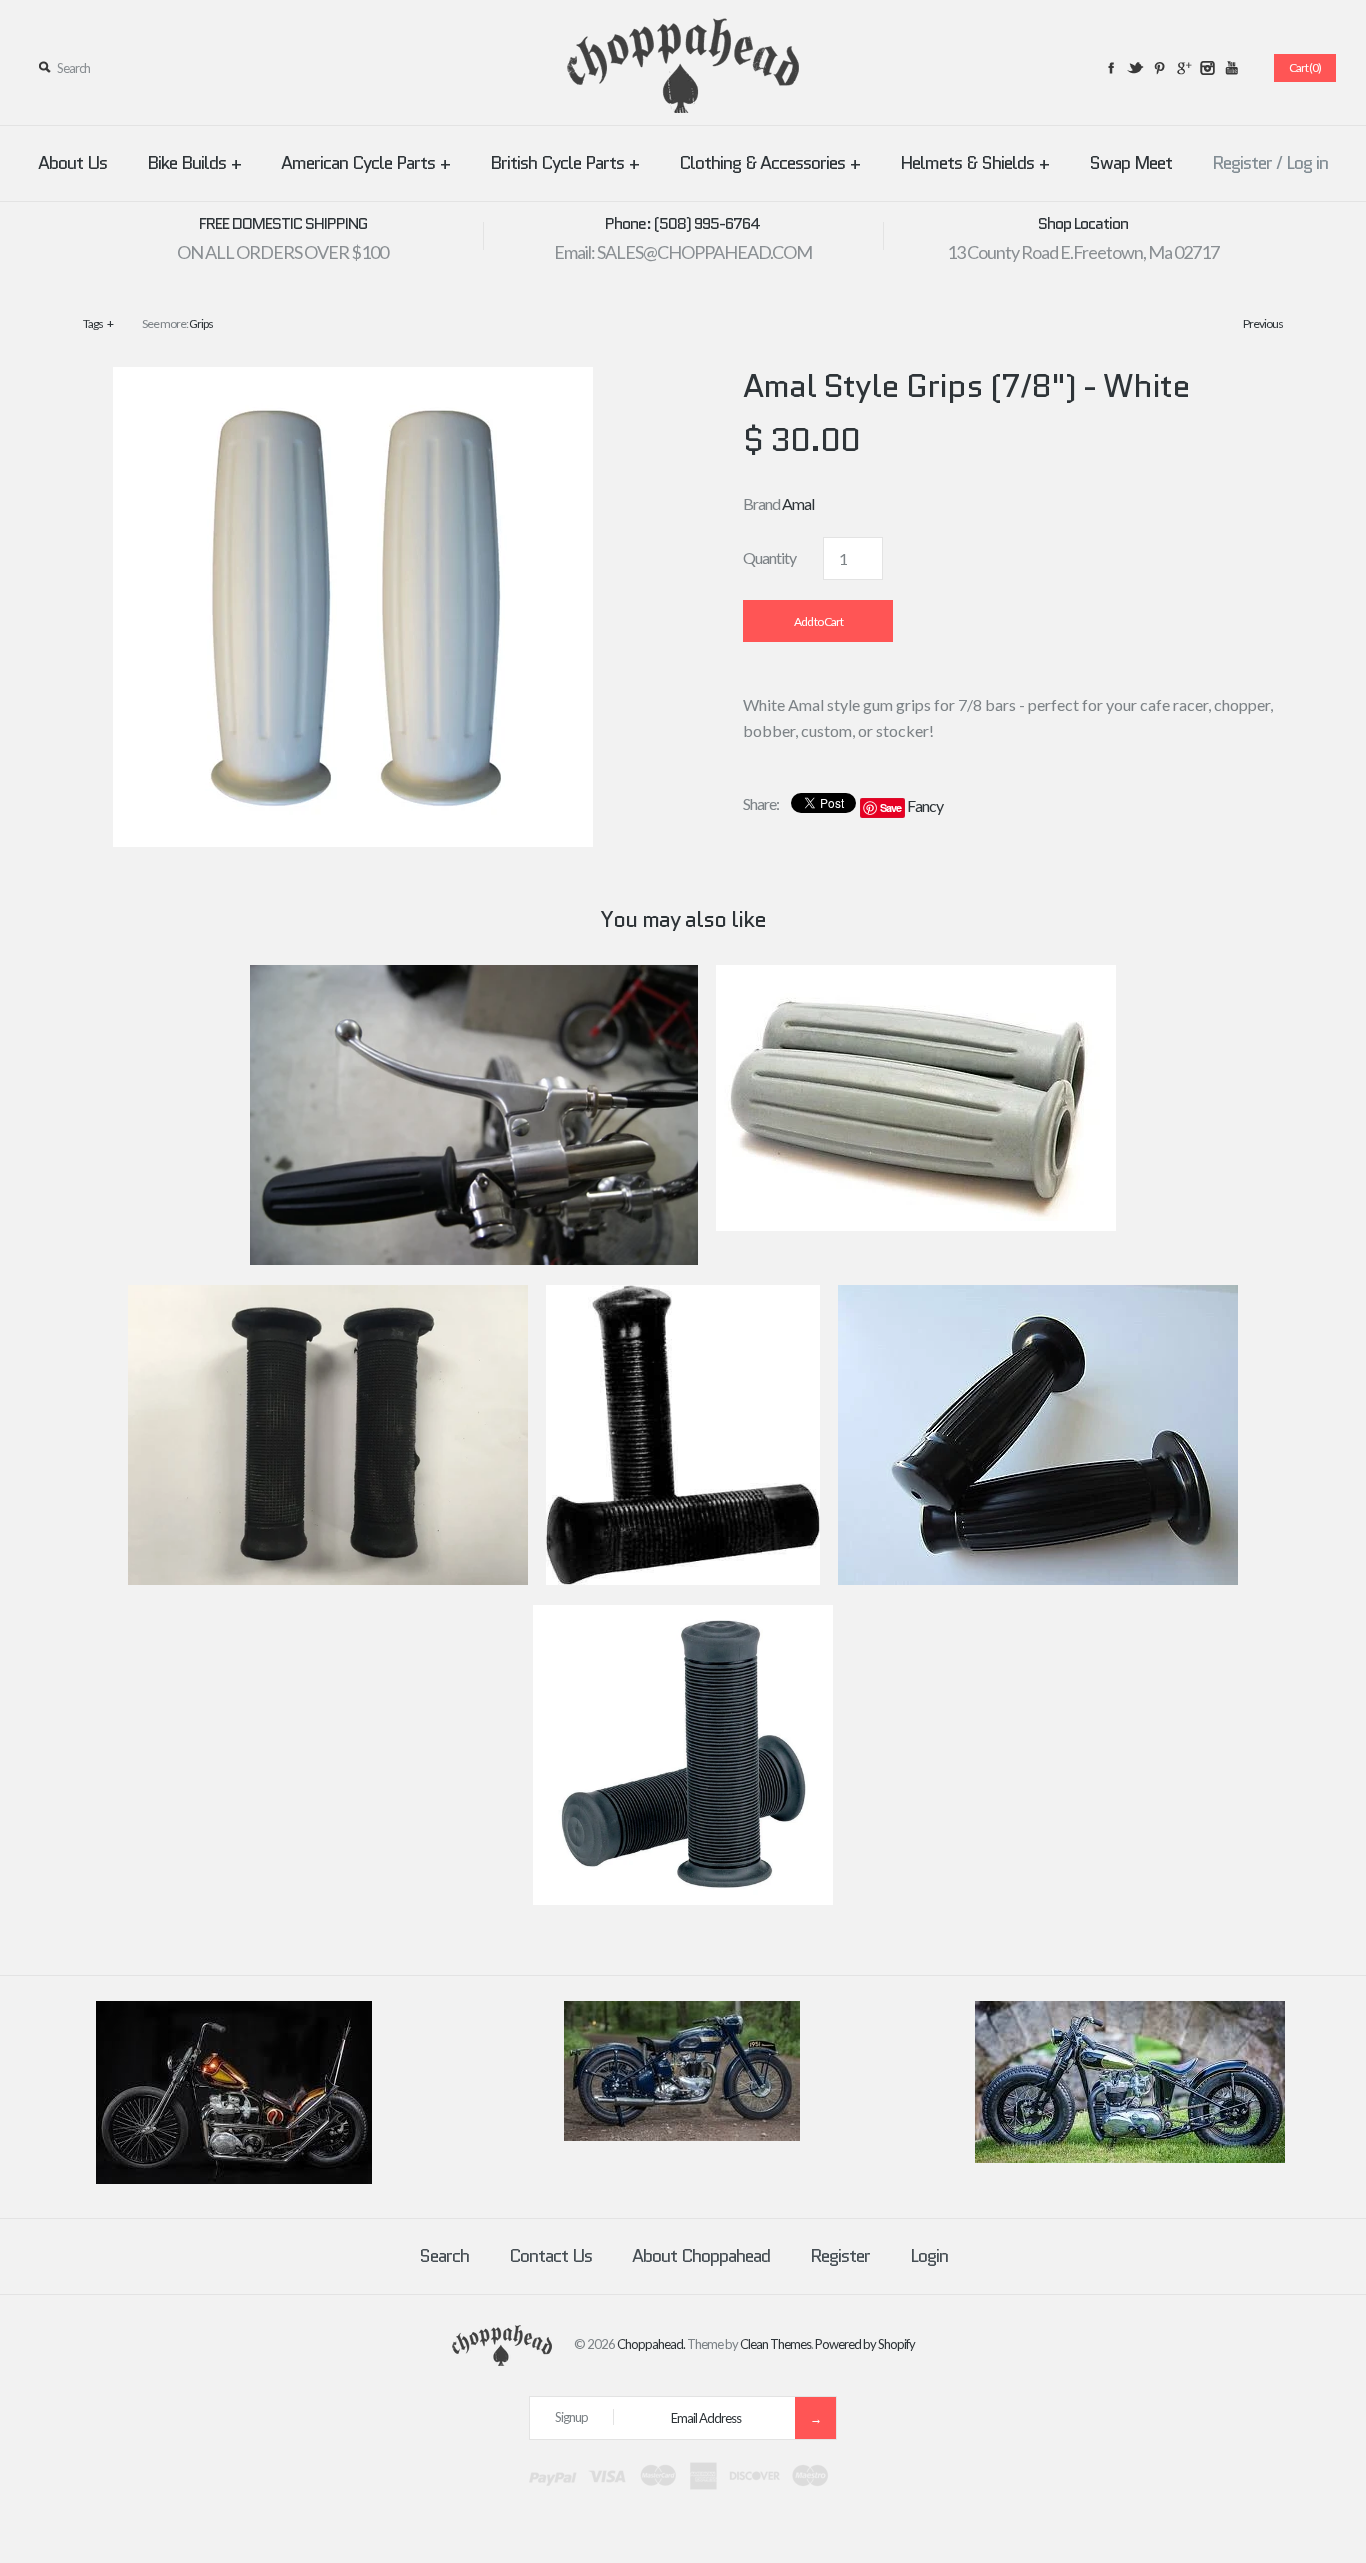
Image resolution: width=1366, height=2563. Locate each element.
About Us (72, 163)
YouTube (1231, 68)
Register (1242, 163)
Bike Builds (194, 163)
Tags (98, 323)
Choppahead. (651, 2343)
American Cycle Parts (365, 163)
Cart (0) (1305, 67)
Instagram (1207, 68)
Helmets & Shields (974, 163)
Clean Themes (775, 2343)
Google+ (1183, 68)
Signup (571, 2417)
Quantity (769, 557)
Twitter (1135, 68)
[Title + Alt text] (234, 2179)
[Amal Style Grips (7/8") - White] (353, 379)
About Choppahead (701, 2256)
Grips (201, 323)
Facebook (1111, 68)
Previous (1263, 323)
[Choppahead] (683, 30)
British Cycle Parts (564, 163)
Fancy (925, 805)
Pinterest (1159, 68)
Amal (798, 503)
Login (929, 2256)
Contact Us (550, 2256)
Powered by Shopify (865, 2343)
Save (890, 807)
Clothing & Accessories (769, 163)
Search (444, 2256)
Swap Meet (1130, 163)
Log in (1307, 163)
